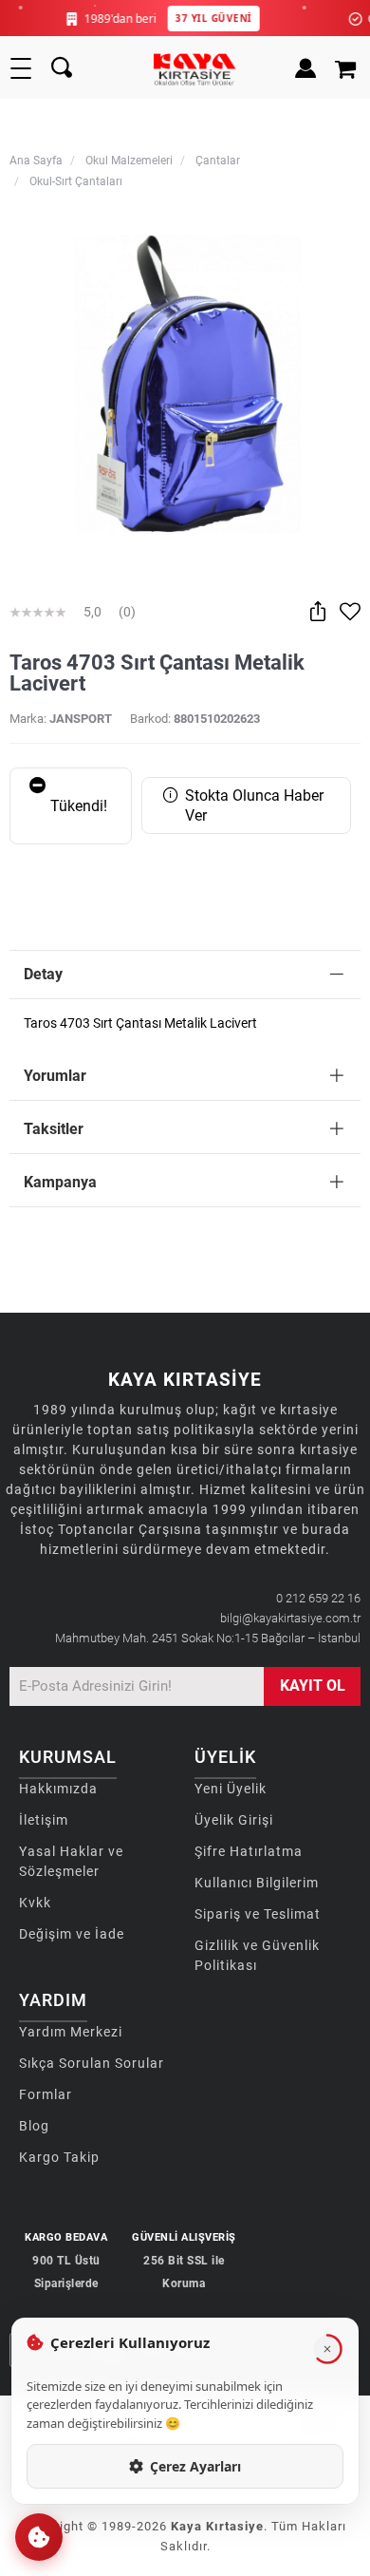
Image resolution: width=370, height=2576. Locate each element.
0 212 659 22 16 (318, 1598)
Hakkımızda (58, 1789)
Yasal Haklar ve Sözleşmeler (71, 1861)
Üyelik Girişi (234, 1820)
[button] (39, 2537)
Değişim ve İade (72, 1934)
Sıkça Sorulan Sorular (92, 2063)
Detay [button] (43, 974)
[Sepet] (348, 68)
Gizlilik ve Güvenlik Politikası (257, 1955)
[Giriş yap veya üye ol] (301, 68)
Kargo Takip (59, 2157)
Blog (34, 2126)
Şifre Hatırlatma (249, 1851)
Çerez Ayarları (195, 2466)
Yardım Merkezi (71, 2032)
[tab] (185, 975)
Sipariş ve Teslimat (258, 1914)
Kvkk (35, 1903)
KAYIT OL (313, 1686)
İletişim (44, 1820)
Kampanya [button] (60, 1182)
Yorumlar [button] (55, 1076)
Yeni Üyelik (231, 1789)
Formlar (46, 2094)
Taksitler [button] (54, 1129)
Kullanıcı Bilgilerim (257, 1883)
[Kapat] (327, 2349)
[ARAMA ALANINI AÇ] (62, 68)
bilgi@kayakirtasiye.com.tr (290, 1618)
